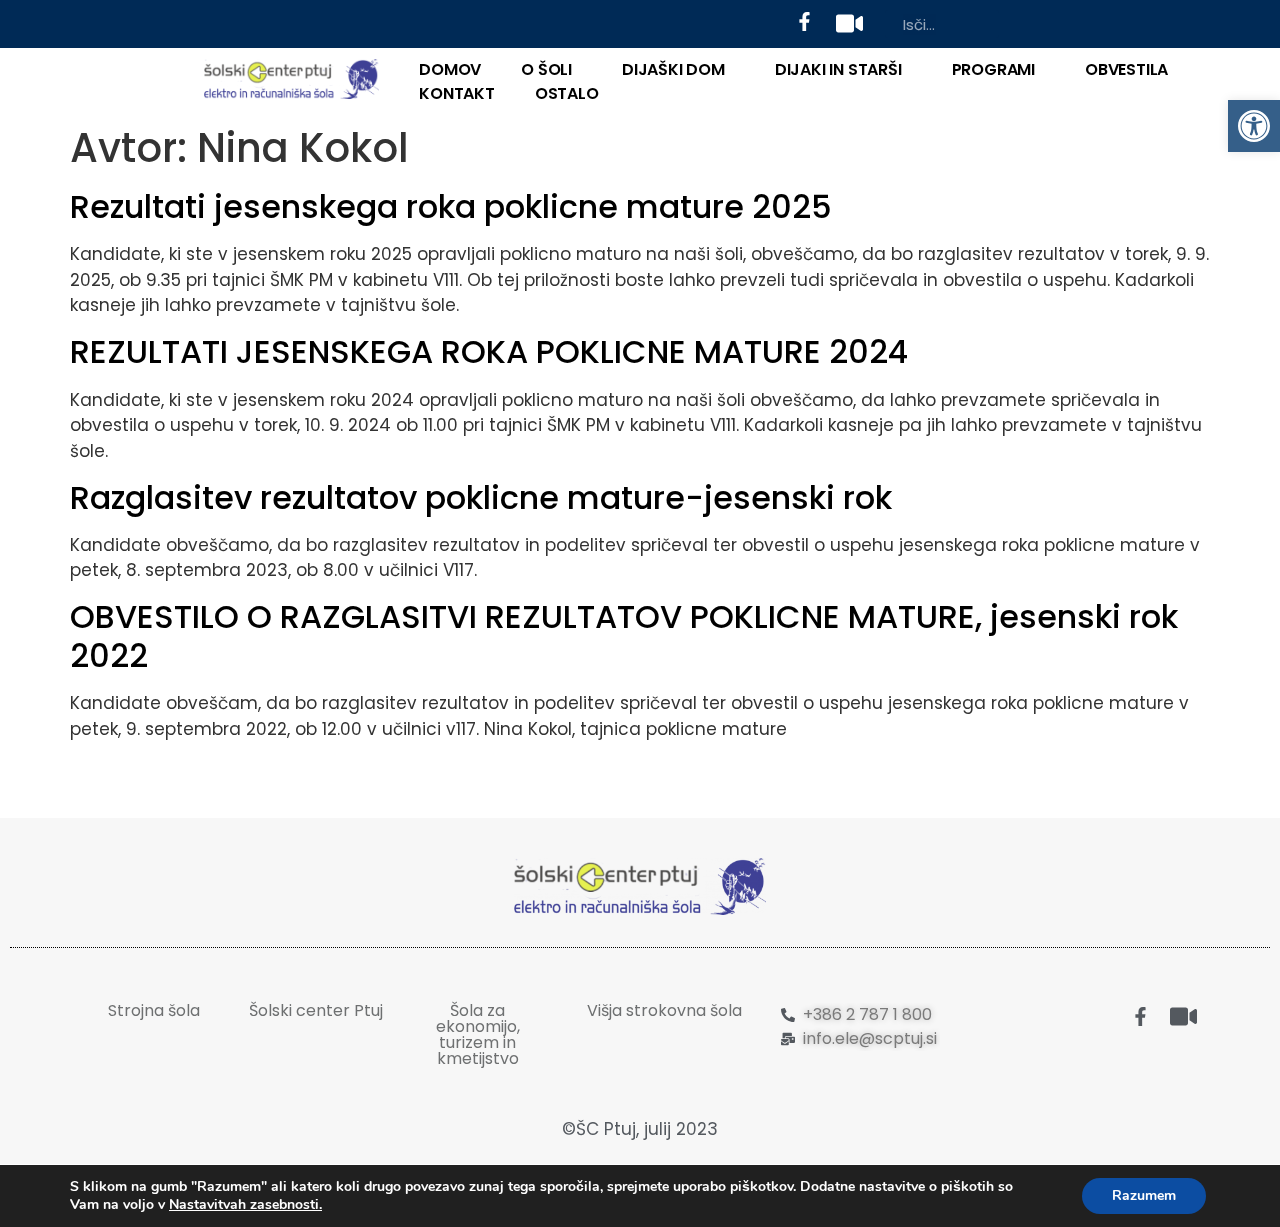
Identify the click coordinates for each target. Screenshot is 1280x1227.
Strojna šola (154, 1010)
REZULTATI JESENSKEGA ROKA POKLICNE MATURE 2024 (489, 351)
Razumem (1144, 1195)
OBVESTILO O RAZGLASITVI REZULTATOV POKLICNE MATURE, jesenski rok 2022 (624, 635)
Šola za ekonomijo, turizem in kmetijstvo (478, 1034)
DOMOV (450, 69)
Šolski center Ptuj (316, 1010)
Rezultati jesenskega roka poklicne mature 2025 (451, 206)
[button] (1254, 126)
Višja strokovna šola (664, 1010)
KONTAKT (457, 93)
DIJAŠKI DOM (673, 69)
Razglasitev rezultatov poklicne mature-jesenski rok (481, 497)
